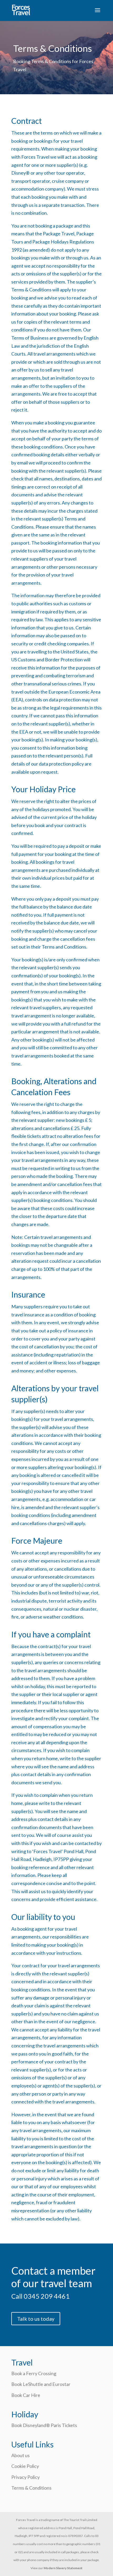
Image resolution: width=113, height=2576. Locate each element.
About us (20, 2455)
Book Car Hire (26, 2395)
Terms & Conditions (31, 2488)
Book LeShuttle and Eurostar (41, 2384)
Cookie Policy (25, 2466)
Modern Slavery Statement (63, 2568)
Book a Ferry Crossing (34, 2373)
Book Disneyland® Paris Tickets (44, 2425)
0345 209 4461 (47, 2296)
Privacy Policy (25, 2477)
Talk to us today (36, 2319)
